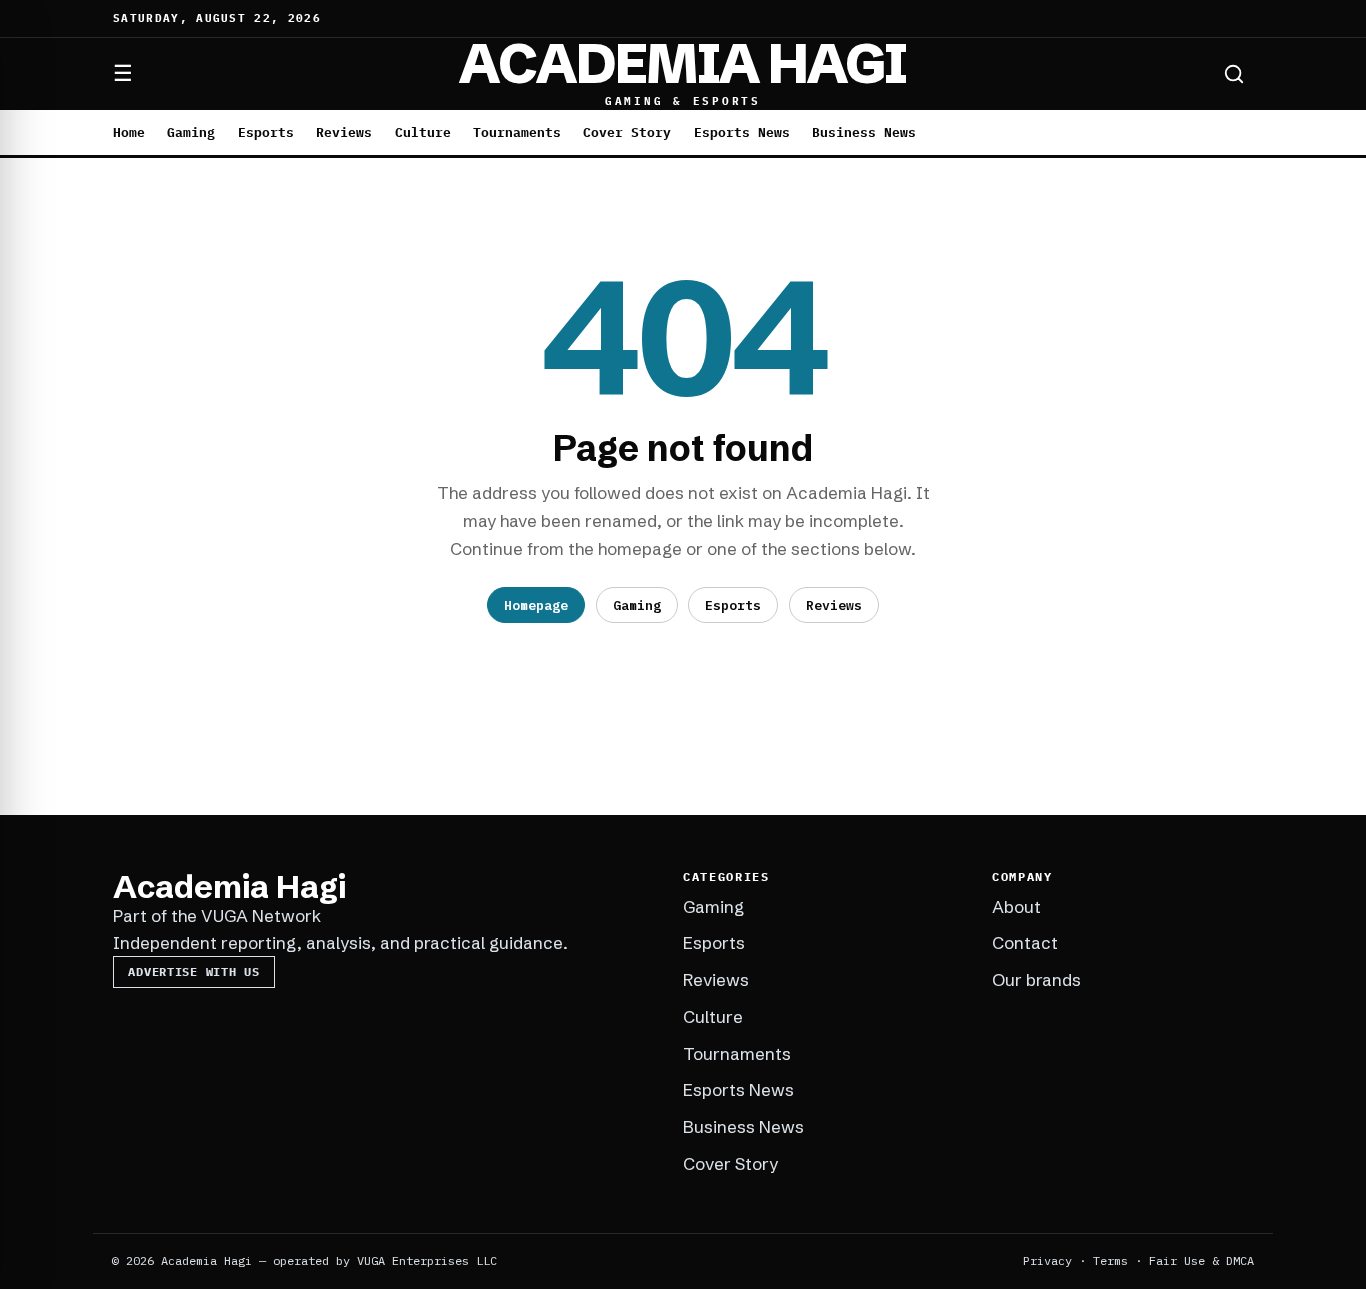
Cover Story (627, 132)
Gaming (191, 132)
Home (129, 132)
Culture (423, 132)
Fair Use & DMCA (1201, 1260)
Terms (1110, 1260)
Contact (1025, 942)
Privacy (1047, 1260)
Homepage (536, 605)
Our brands (1036, 979)
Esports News (742, 132)
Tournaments (517, 132)
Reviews (344, 132)
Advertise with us (193, 971)
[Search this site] (1234, 74)
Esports (266, 132)
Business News (864, 132)
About (1016, 906)
